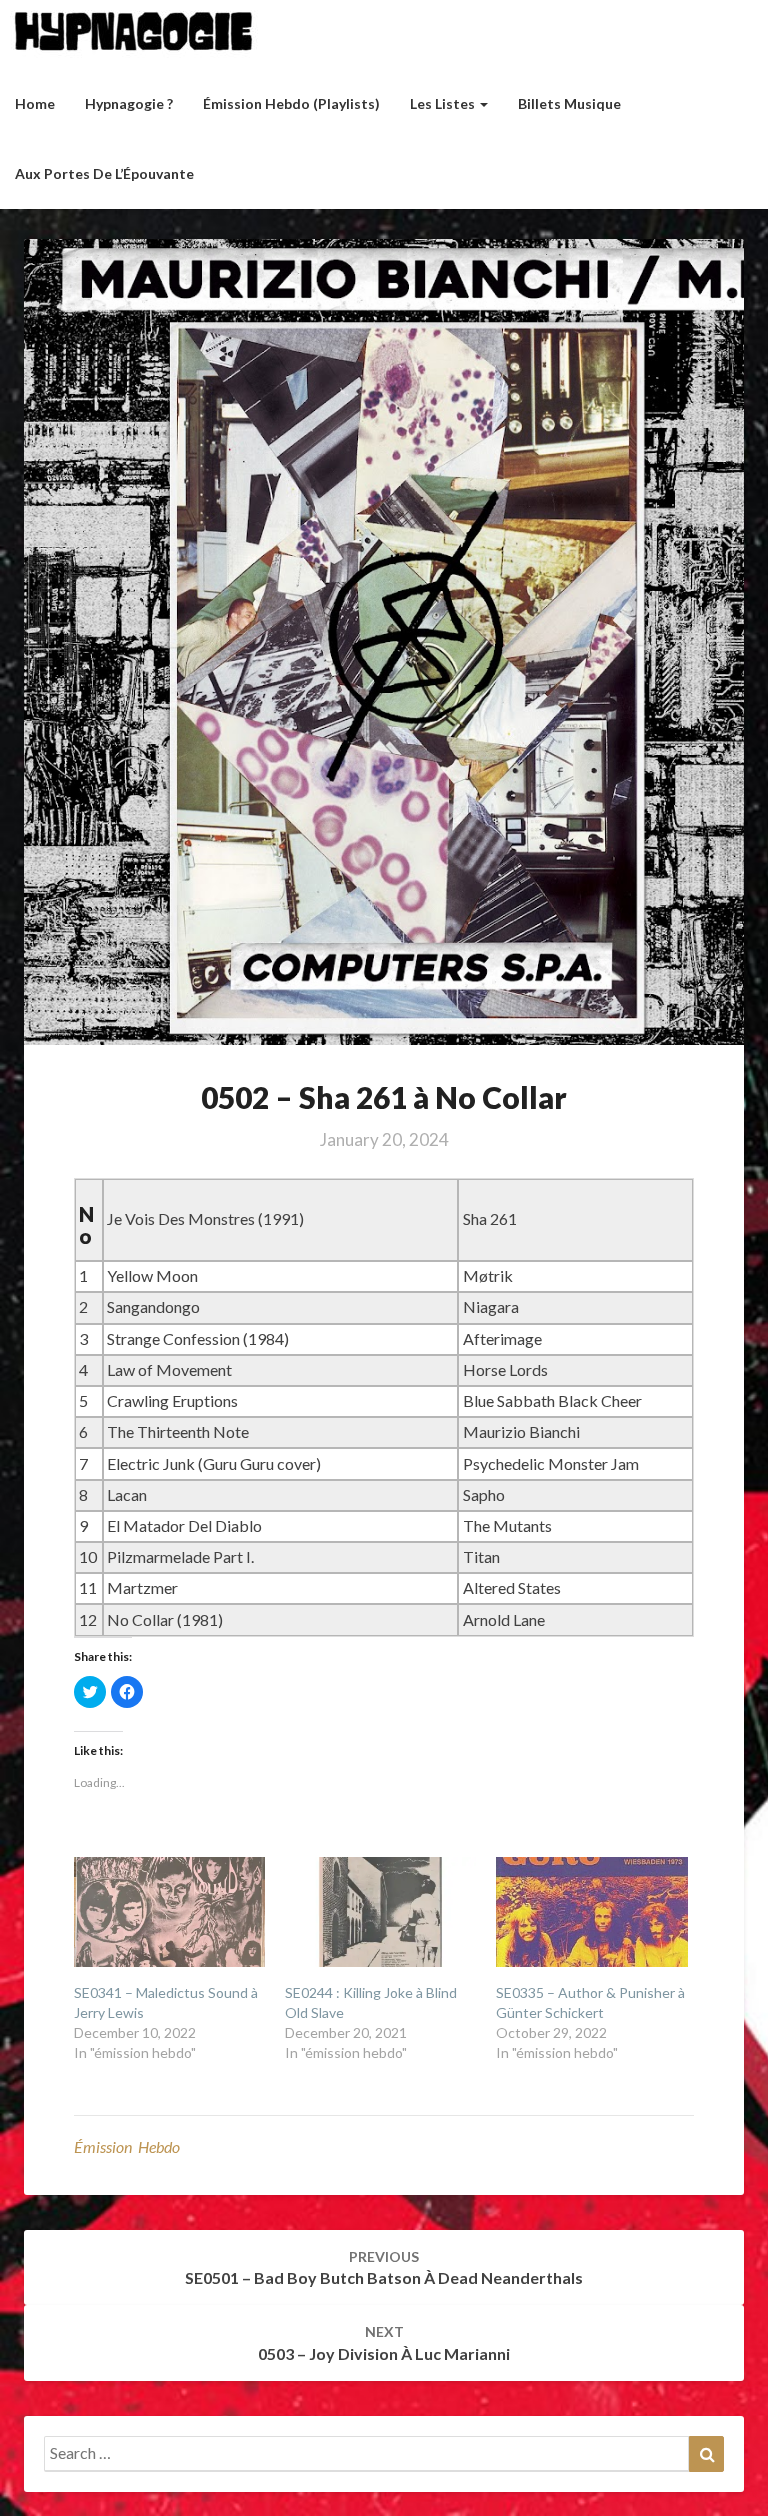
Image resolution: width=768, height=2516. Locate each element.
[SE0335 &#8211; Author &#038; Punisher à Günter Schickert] (591, 1911)
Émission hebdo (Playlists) (291, 103)
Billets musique (569, 103)
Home (35, 103)
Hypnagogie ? (129, 103)
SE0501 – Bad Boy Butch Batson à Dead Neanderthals (384, 2268)
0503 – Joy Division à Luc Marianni (384, 2343)
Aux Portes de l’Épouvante (104, 173)
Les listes (444, 103)
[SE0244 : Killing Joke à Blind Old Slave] (380, 1911)
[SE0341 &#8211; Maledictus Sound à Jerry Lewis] (169, 1911)
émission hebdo (127, 2146)
